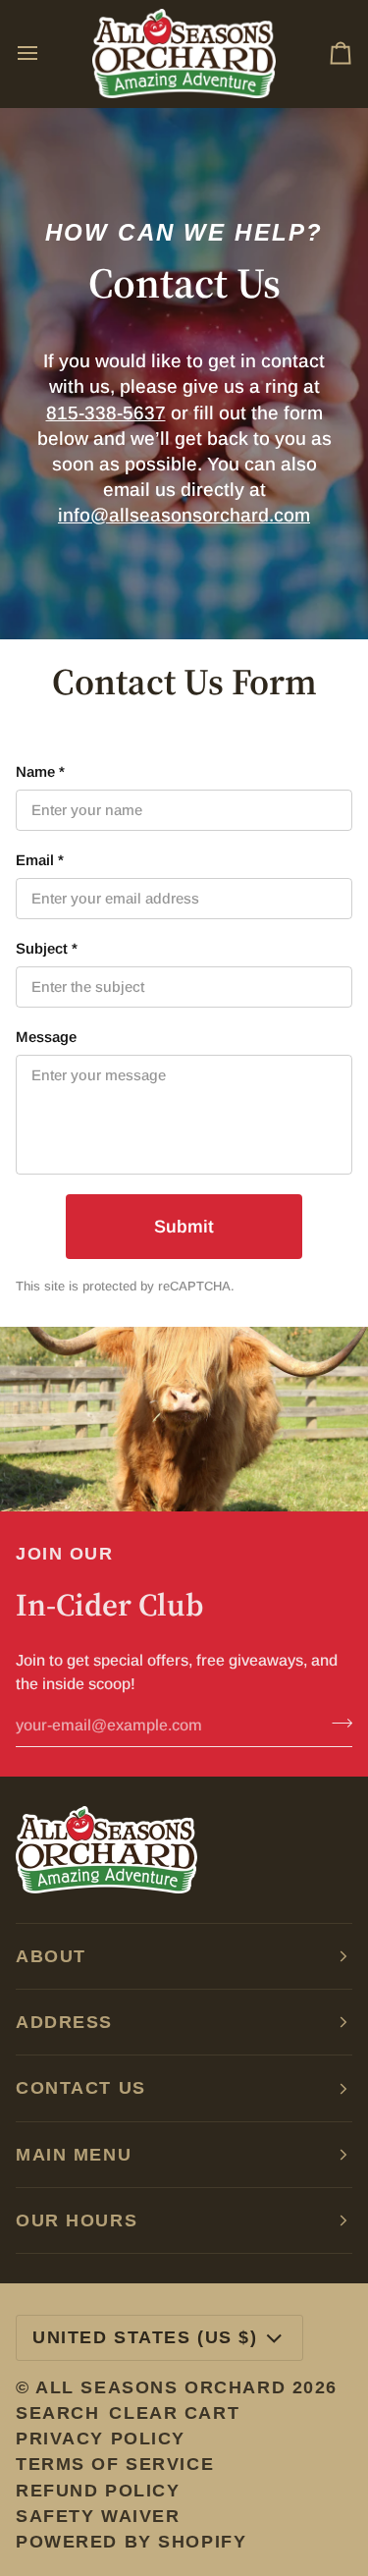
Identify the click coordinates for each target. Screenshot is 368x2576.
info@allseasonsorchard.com (184, 515)
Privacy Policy (101, 2439)
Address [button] (64, 2022)
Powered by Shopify (131, 2542)
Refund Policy (98, 2491)
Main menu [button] (74, 2155)
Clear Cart (174, 2413)
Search (57, 2413)
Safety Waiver (98, 2516)
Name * (40, 771)
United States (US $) (145, 2337)
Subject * (47, 948)
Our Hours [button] (77, 2220)
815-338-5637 (106, 413)
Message (46, 1037)
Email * (40, 860)
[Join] (336, 1724)
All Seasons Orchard (160, 2387)
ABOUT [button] (51, 1956)
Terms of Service (115, 2464)
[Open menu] (45, 54)
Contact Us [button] (81, 2088)
